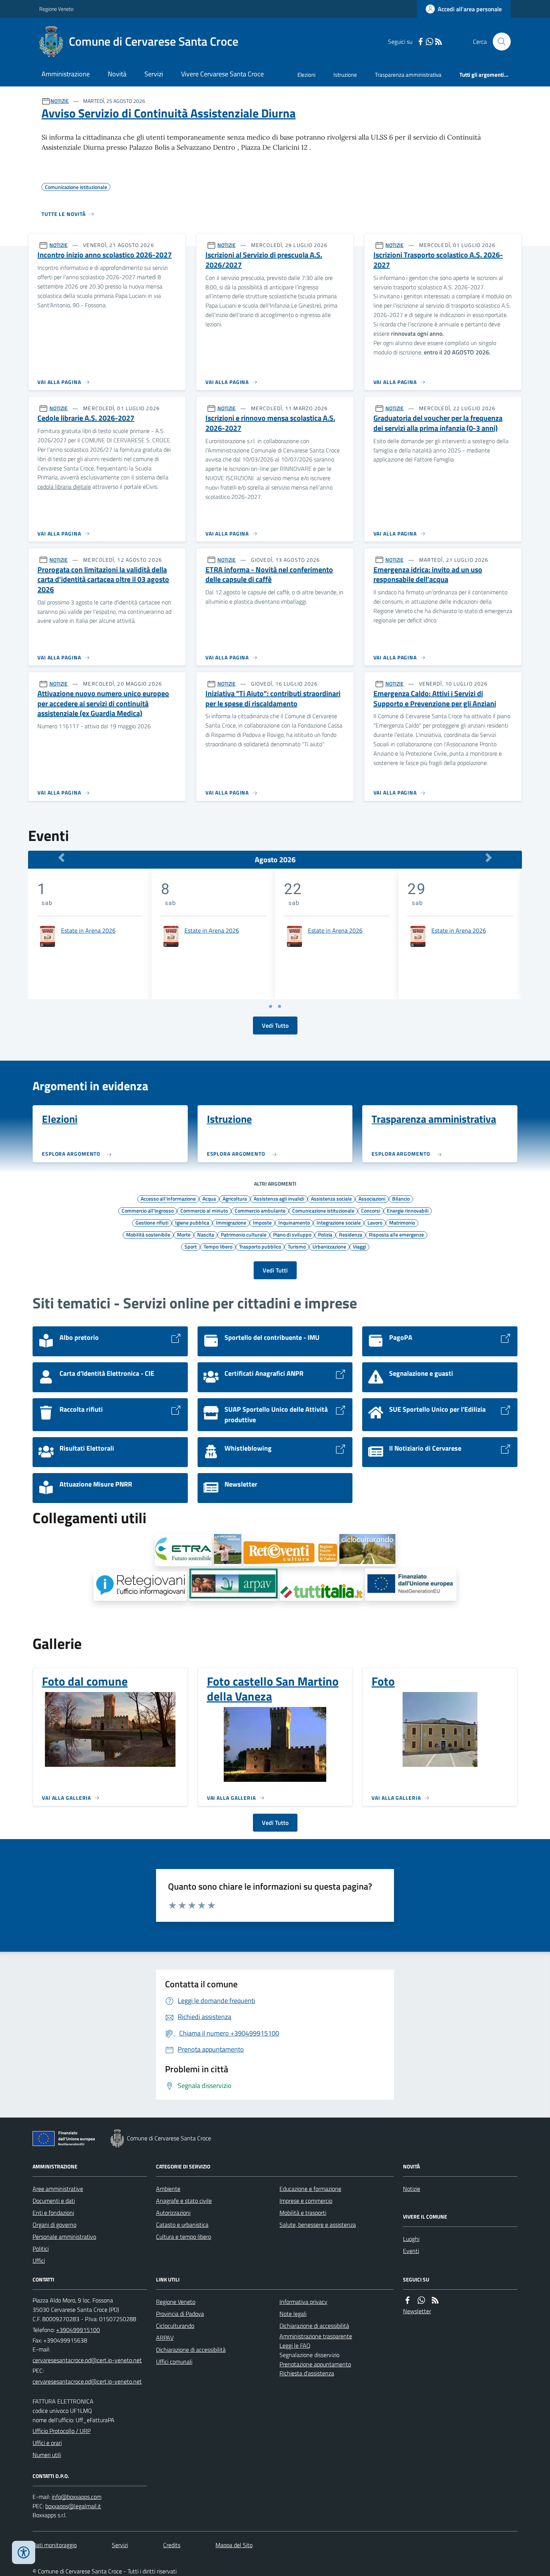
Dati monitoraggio (55, 2545)
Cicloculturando (175, 2326)
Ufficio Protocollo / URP (62, 2431)
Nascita (206, 1234)
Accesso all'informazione (168, 1198)
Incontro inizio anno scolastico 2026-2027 (105, 255)
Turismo (297, 1246)
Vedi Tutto (275, 1025)
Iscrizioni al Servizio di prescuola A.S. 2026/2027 (264, 260)
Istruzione (345, 75)
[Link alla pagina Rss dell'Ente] (435, 2300)
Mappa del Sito (234, 2545)
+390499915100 (78, 2330)
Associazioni (372, 1198)
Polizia (325, 1234)
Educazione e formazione (310, 2189)
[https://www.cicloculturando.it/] (367, 1550)
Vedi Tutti (275, 1270)
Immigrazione (231, 1222)
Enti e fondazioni (53, 2213)
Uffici (39, 2261)
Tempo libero (218, 1246)
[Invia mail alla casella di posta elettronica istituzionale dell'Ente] (87, 2360)
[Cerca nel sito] (499, 42)
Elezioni (306, 75)
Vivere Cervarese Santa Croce (222, 74)
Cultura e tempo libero (184, 2237)
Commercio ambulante (260, 1210)
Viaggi (359, 1246)
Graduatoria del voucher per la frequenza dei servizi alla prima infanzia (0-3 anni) (438, 423)
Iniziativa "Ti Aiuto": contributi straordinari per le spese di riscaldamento (273, 699)
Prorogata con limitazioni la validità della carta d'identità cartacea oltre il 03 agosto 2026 (103, 580)
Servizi (154, 74)
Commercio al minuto (204, 1210)
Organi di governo (54, 2225)
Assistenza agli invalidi (279, 1198)
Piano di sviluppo (292, 1234)
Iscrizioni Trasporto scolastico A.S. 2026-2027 (438, 260)
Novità (117, 74)
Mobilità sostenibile (148, 1234)
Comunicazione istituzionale (323, 1210)
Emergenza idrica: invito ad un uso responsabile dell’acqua (428, 575)
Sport (191, 1246)
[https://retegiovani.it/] (140, 1586)
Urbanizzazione (329, 1246)
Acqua (209, 1198)
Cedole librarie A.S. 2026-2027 (86, 418)
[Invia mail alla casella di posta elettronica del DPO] (77, 2497)
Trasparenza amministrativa (408, 75)
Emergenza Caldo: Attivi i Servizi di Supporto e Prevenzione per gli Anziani (435, 699)
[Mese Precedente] (61, 858)
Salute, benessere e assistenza (318, 2225)
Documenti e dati (54, 2201)
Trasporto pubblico (260, 1246)
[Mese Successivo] (489, 858)
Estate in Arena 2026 (88, 930)
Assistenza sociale (331, 1198)
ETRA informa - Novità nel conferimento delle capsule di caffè (269, 575)
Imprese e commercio (306, 2201)
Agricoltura (235, 1198)
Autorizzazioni (173, 2213)
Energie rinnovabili (408, 1210)
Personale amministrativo (64, 2237)
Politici (41, 2249)
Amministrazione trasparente (316, 2336)
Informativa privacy (303, 2302)
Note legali (293, 2314)
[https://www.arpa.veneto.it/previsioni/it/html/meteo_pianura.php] (233, 1585)
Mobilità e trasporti (303, 2213)
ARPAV (165, 2338)
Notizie (412, 2189)
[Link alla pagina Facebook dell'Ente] (407, 2300)
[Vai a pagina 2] (279, 1006)
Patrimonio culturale (244, 1234)
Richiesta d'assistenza (307, 2373)
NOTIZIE (60, 101)
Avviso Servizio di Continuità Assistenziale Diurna (169, 113)
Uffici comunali (174, 2362)
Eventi (411, 2251)
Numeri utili (47, 2455)
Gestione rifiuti (152, 1222)
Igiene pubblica (192, 1222)
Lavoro (375, 1222)
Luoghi (411, 2239)
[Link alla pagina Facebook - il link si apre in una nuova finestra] (421, 42)
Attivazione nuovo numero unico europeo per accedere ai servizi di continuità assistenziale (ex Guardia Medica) (103, 704)
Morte (184, 1234)
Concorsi (371, 1210)
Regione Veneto (56, 9)
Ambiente (168, 2189)
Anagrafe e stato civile (184, 2201)
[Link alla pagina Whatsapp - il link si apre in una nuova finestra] (430, 42)
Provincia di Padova (180, 2314)
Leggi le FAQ (295, 2345)
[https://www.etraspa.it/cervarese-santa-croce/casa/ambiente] (183, 1550)
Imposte (262, 1222)
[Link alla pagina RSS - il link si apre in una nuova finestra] (439, 42)
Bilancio (401, 1198)
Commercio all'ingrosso (148, 1210)
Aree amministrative (58, 2189)
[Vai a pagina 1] (271, 1006)
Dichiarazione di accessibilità (191, 2350)
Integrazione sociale (339, 1222)
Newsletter (417, 2311)
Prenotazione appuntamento (315, 2364)
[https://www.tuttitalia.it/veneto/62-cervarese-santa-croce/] (321, 1592)
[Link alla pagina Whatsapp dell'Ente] (421, 2300)
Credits (172, 2545)
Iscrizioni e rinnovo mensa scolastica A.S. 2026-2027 (270, 423)
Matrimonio (402, 1222)
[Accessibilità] (24, 2552)
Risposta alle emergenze (396, 1234)
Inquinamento (294, 1222)
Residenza (351, 1234)
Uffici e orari (47, 2443)
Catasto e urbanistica (182, 2225)
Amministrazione (66, 74)
